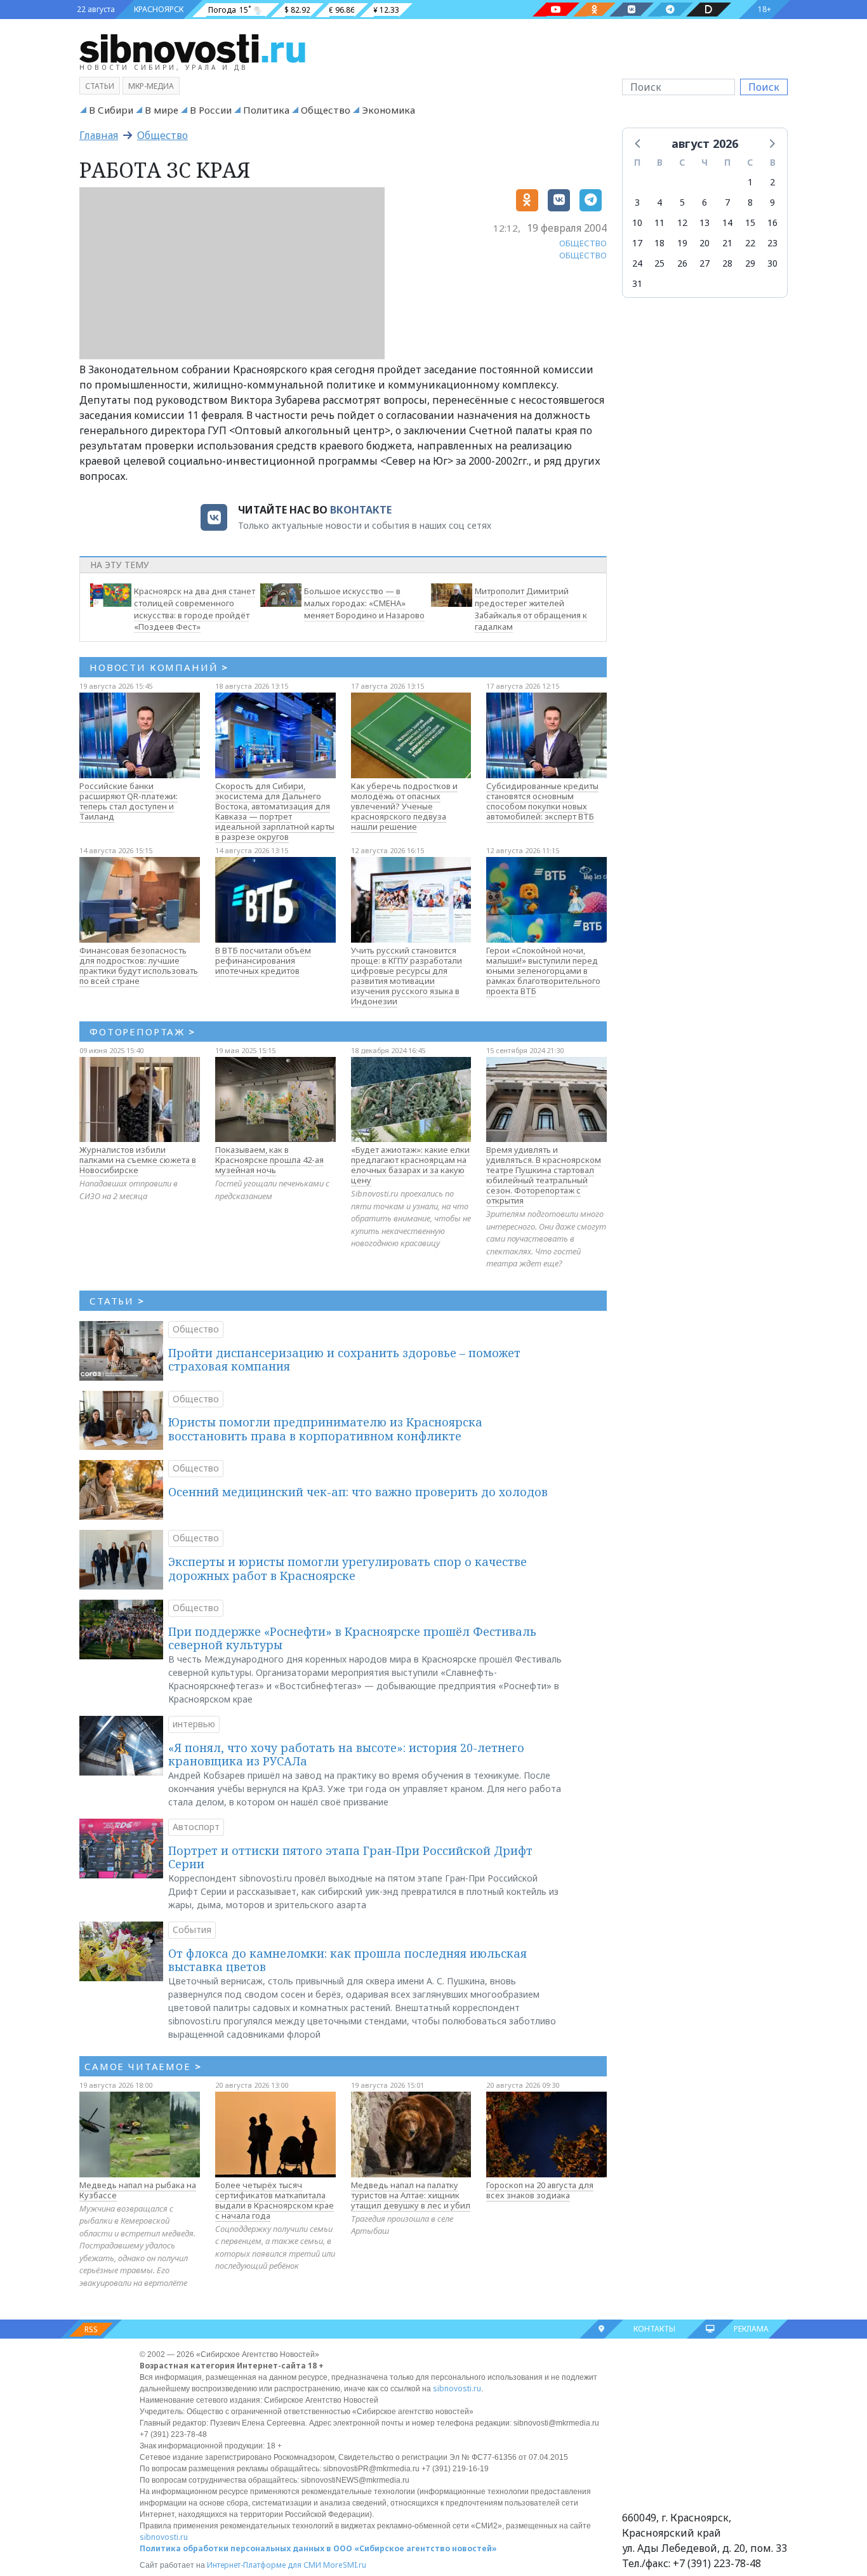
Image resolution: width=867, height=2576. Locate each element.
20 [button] (705, 243)
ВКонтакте (361, 510)
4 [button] (659, 202)
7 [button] (727, 202)
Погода (222, 10)
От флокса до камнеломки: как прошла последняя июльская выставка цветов (347, 1960)
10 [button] (637, 222)
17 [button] (637, 243)
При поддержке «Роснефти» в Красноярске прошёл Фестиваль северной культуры (352, 1638)
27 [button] (705, 263)
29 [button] (750, 263)
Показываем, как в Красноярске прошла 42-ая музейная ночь (269, 1160)
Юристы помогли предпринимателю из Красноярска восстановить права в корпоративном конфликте (325, 1429)
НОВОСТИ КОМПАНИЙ (159, 667)
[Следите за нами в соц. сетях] (556, 10)
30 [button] (772, 263)
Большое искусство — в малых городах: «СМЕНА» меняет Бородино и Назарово (364, 603)
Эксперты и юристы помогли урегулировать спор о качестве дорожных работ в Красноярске (347, 1569)
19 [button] (682, 243)
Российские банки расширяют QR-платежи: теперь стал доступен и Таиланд (129, 801)
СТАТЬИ (117, 1301)
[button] (639, 143)
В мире (162, 110)
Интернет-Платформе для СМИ (264, 2565)
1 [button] (750, 182)
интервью (194, 1724)
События (192, 1929)
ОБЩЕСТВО (583, 243)
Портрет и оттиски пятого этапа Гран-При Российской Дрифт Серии (350, 1857)
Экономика (388, 110)
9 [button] (772, 202)
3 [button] (637, 202)
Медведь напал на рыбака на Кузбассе (138, 2190)
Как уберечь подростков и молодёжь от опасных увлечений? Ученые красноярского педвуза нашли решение (404, 806)
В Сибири (111, 110)
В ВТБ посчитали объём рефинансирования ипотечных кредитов (263, 960)
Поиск (764, 87)
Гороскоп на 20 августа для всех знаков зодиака (540, 2190)
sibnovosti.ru (457, 2388)
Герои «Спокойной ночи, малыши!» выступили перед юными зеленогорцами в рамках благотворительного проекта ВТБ (543, 971)
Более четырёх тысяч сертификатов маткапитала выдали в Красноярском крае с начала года (275, 2200)
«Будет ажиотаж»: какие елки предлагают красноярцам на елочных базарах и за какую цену (410, 1165)
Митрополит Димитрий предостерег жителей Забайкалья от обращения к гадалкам (531, 609)
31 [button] (637, 283)
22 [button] (750, 243)
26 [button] (682, 263)
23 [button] (772, 243)
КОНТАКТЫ (654, 2329)
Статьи (100, 86)
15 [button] (750, 222)
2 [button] (772, 182)
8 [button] (750, 202)
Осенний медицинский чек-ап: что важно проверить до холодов (358, 1492)
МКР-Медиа (151, 86)
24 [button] (637, 263)
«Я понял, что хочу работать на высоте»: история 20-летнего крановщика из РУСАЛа (346, 1755)
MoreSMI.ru (345, 2565)
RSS (91, 2329)
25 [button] (659, 263)
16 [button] (772, 222)
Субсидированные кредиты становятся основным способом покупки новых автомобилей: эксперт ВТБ (542, 801)
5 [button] (682, 202)
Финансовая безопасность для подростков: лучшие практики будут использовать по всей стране (139, 966)
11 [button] (659, 222)
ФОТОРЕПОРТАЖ (142, 1032)
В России (211, 110)
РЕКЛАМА (751, 2329)
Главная (99, 135)
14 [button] (727, 222)
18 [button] (659, 243)
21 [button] (727, 243)
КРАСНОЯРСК (159, 9)
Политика (266, 110)
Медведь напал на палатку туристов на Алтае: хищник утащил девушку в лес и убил (411, 2195)
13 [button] (705, 222)
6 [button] (705, 202)
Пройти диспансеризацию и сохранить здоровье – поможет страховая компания (344, 1360)
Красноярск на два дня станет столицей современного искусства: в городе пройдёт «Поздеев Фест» (195, 609)
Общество (326, 110)
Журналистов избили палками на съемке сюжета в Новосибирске (138, 1160)
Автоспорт (196, 1827)
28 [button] (727, 263)
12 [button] (682, 222)
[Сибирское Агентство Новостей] (192, 48)
